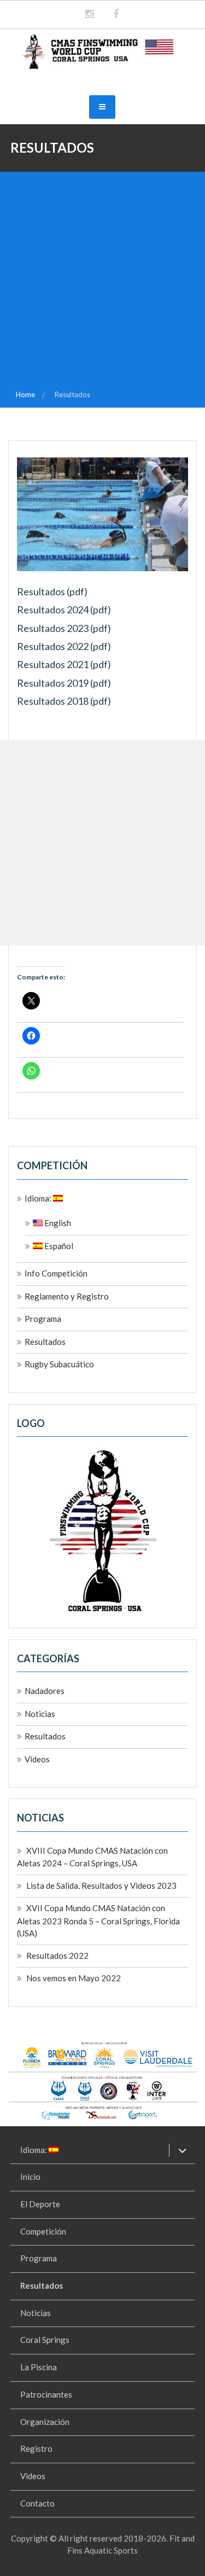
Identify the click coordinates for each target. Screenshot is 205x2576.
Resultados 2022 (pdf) (64, 646)
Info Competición (56, 1273)
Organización (45, 2422)
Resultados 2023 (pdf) (64, 628)
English (57, 1223)
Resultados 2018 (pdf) (64, 701)
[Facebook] (116, 14)
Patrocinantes (46, 2394)
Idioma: (39, 1198)
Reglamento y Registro (67, 1296)
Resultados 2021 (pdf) (64, 664)
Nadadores (45, 1691)
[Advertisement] (102, 280)
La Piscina (39, 2367)
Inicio (30, 2177)
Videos (37, 1759)
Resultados (45, 1342)
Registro (36, 2449)
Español (58, 1246)
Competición (43, 2231)
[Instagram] (89, 14)
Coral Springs (45, 2340)
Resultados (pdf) (52, 591)
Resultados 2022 (57, 1956)
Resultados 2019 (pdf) (64, 683)
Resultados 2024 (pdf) (64, 610)
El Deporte (40, 2204)
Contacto (37, 2503)
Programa (43, 1319)
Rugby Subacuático (59, 1364)
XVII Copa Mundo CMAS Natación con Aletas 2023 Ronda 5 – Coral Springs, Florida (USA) (98, 1921)
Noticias (40, 1714)
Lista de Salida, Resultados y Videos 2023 (101, 1885)
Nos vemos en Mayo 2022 (74, 1978)
